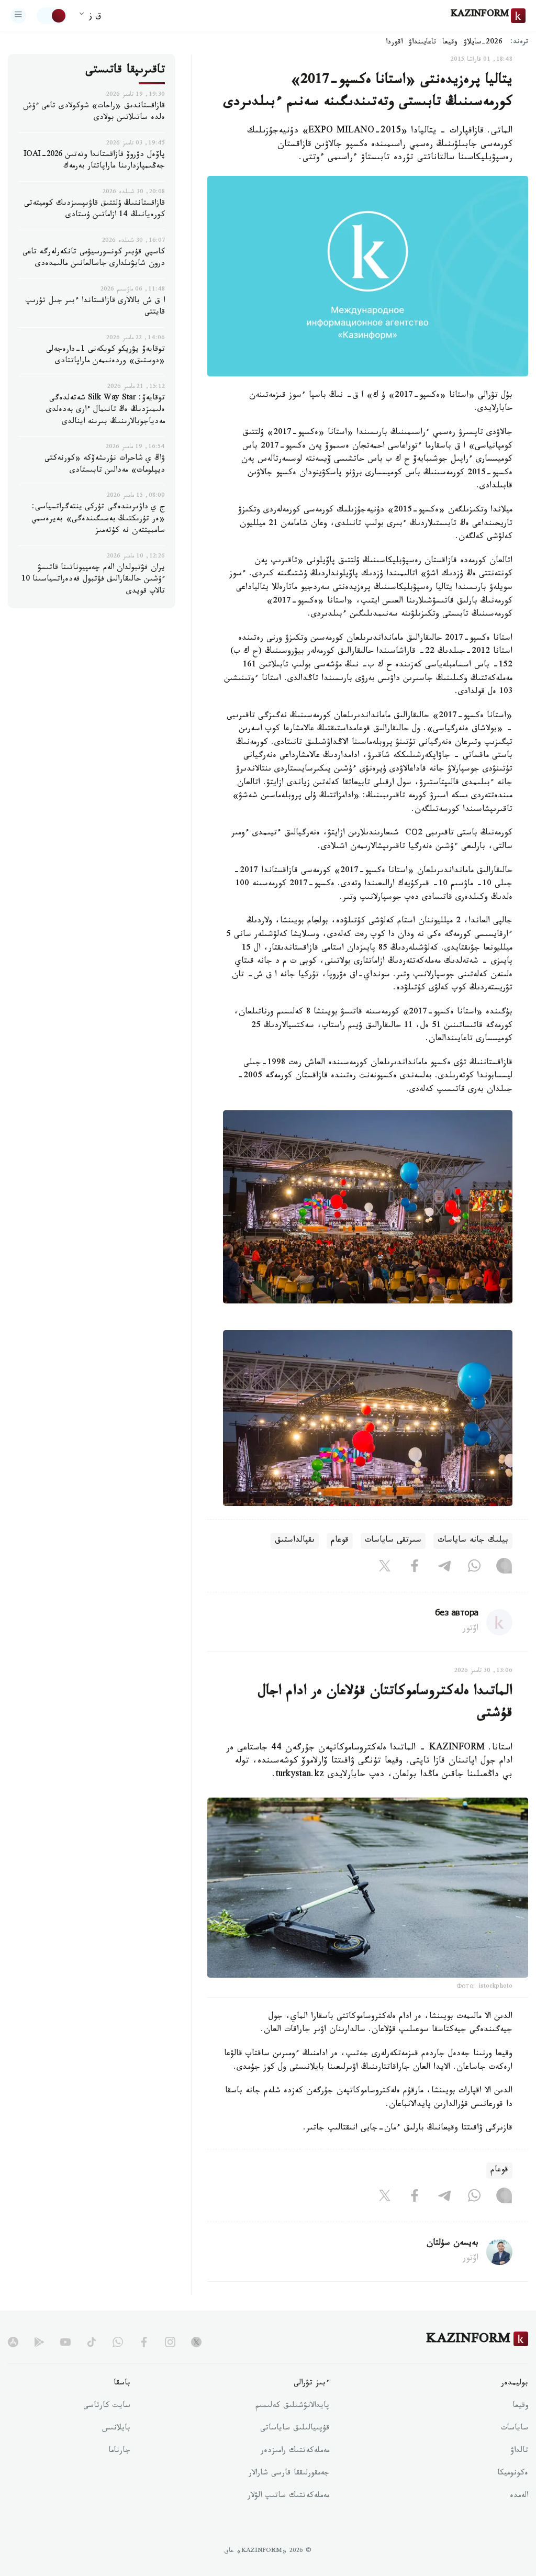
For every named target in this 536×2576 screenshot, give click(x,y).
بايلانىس (116, 2429)
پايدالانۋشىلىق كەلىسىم (292, 2406)
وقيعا (450, 43)
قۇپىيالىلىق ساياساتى (295, 2429)
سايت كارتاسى (107, 2406)
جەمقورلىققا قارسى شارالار (289, 2474)
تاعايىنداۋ (422, 43)
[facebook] (144, 2342)
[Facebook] (415, 1568)
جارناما (119, 2451)
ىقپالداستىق (295, 1541)
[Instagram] (504, 1568)
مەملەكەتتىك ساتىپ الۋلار (288, 2496)
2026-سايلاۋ (483, 43)
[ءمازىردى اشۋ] (18, 16)
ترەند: (519, 43)
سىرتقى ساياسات (393, 1541)
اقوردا (394, 43)
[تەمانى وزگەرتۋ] (52, 16)
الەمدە (519, 2496)
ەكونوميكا (513, 2474)
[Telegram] (444, 1568)
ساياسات (515, 2429)
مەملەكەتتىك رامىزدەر (295, 2451)
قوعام (340, 1541)
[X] (385, 1568)
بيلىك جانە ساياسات (473, 1541)
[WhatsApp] (474, 1568)
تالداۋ (519, 2451)
